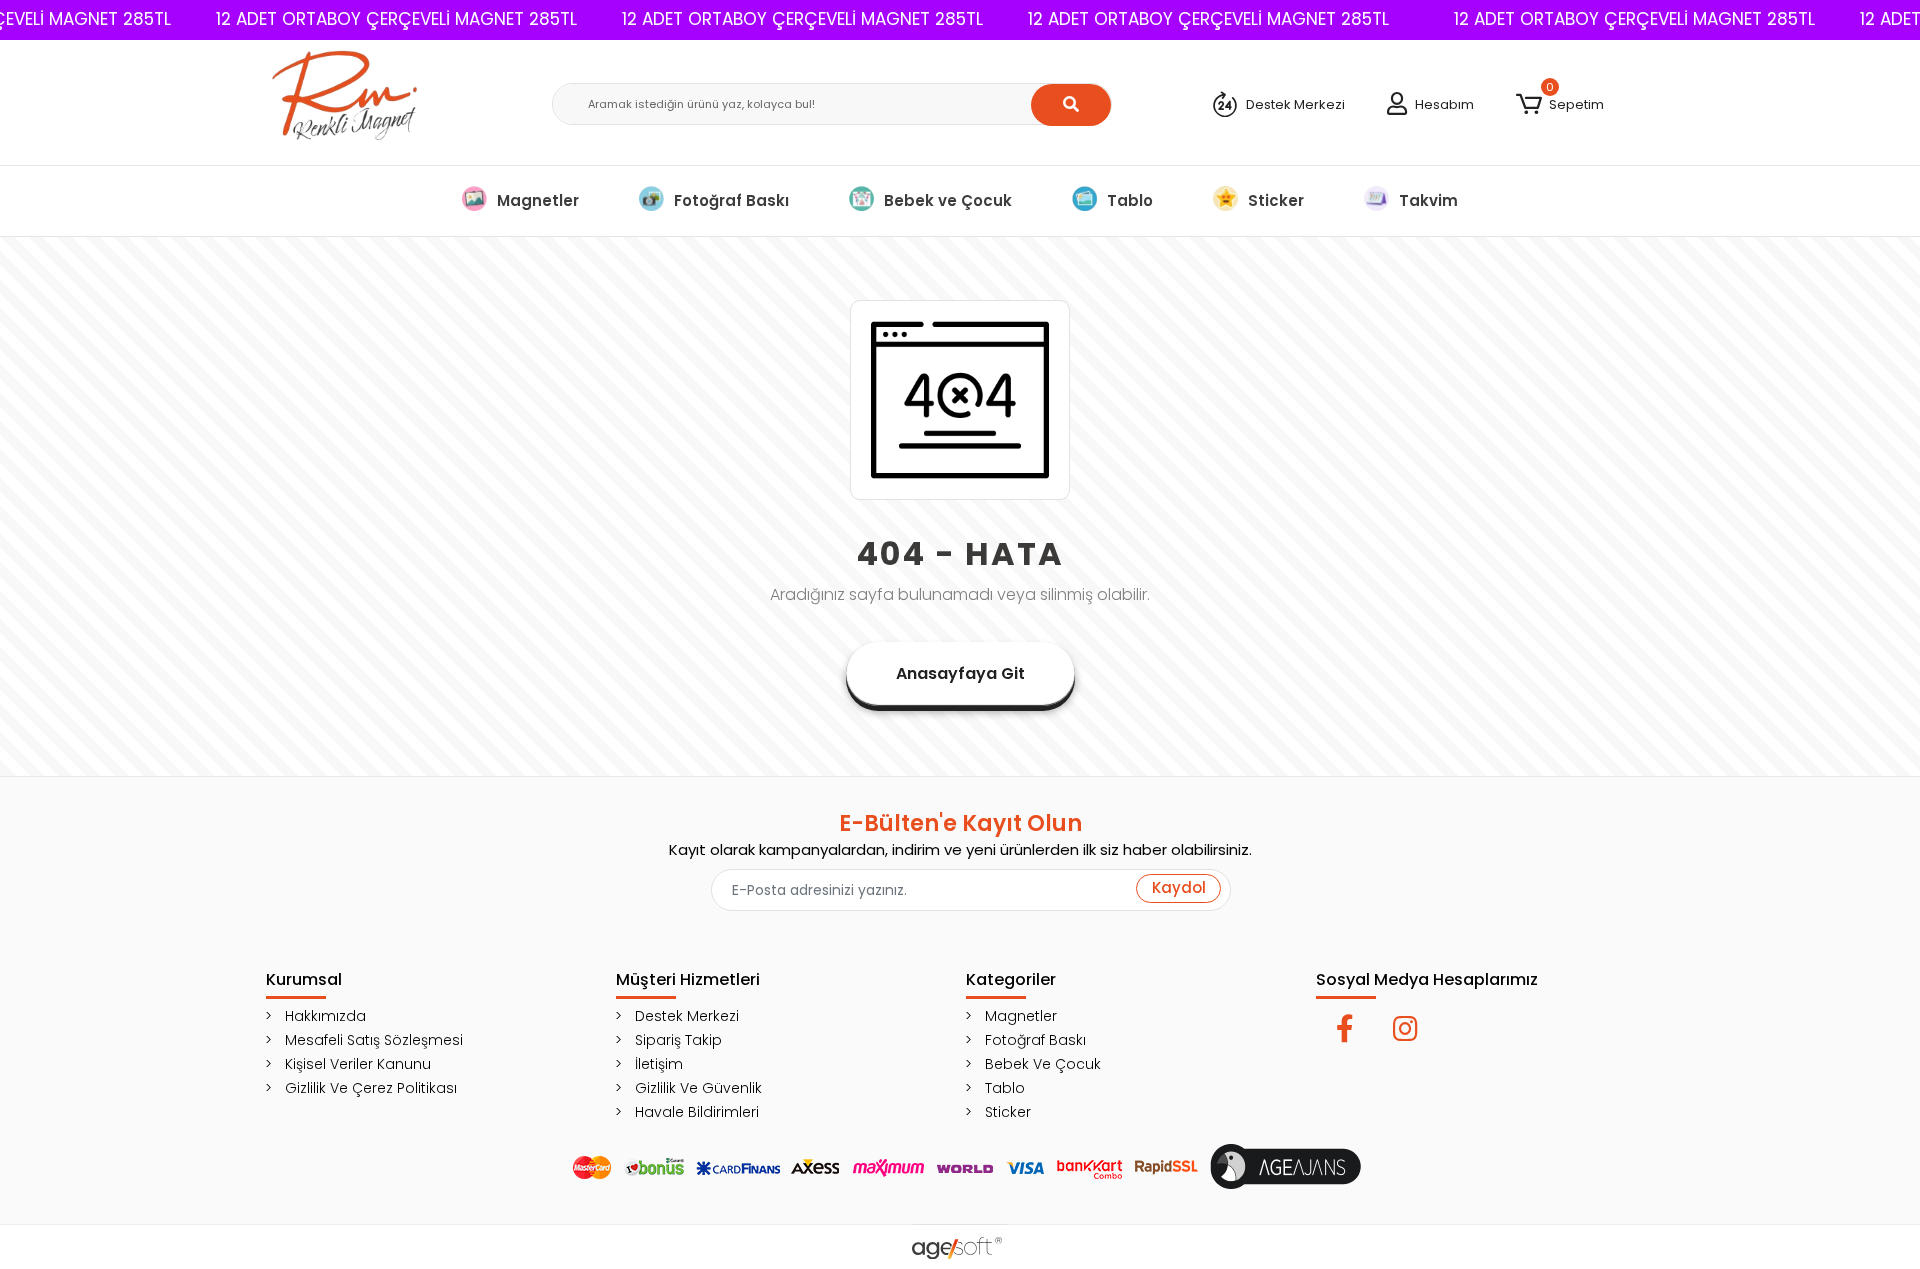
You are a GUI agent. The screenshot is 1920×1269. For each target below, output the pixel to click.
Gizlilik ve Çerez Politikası (371, 1088)
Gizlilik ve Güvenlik (698, 1088)
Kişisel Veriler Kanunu (358, 1064)
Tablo (1130, 200)
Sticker (1276, 200)
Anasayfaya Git (960, 673)
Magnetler (538, 200)
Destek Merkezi (687, 1016)
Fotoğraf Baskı (731, 200)
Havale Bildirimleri (697, 1112)
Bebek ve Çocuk (948, 200)
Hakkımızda (325, 1016)
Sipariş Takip (678, 1040)
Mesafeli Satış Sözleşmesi (374, 1040)
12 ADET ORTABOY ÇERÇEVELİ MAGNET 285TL (396, 19)
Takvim (1428, 200)
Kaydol (1179, 887)
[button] (1560, 105)
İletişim (659, 1064)
